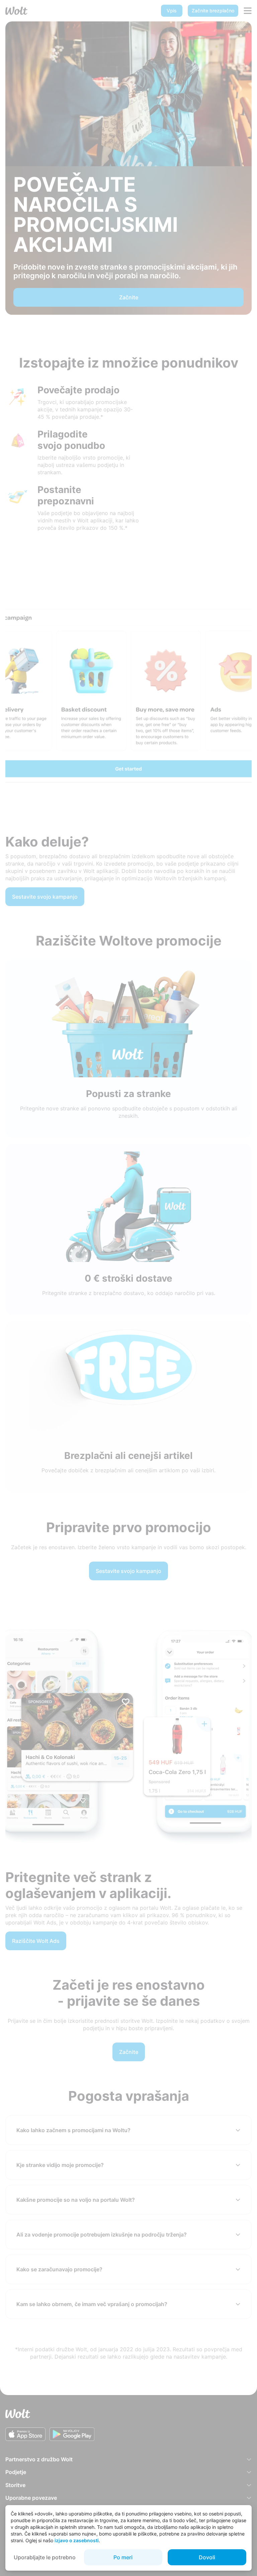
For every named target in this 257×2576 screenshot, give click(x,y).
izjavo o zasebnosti (77, 2540)
